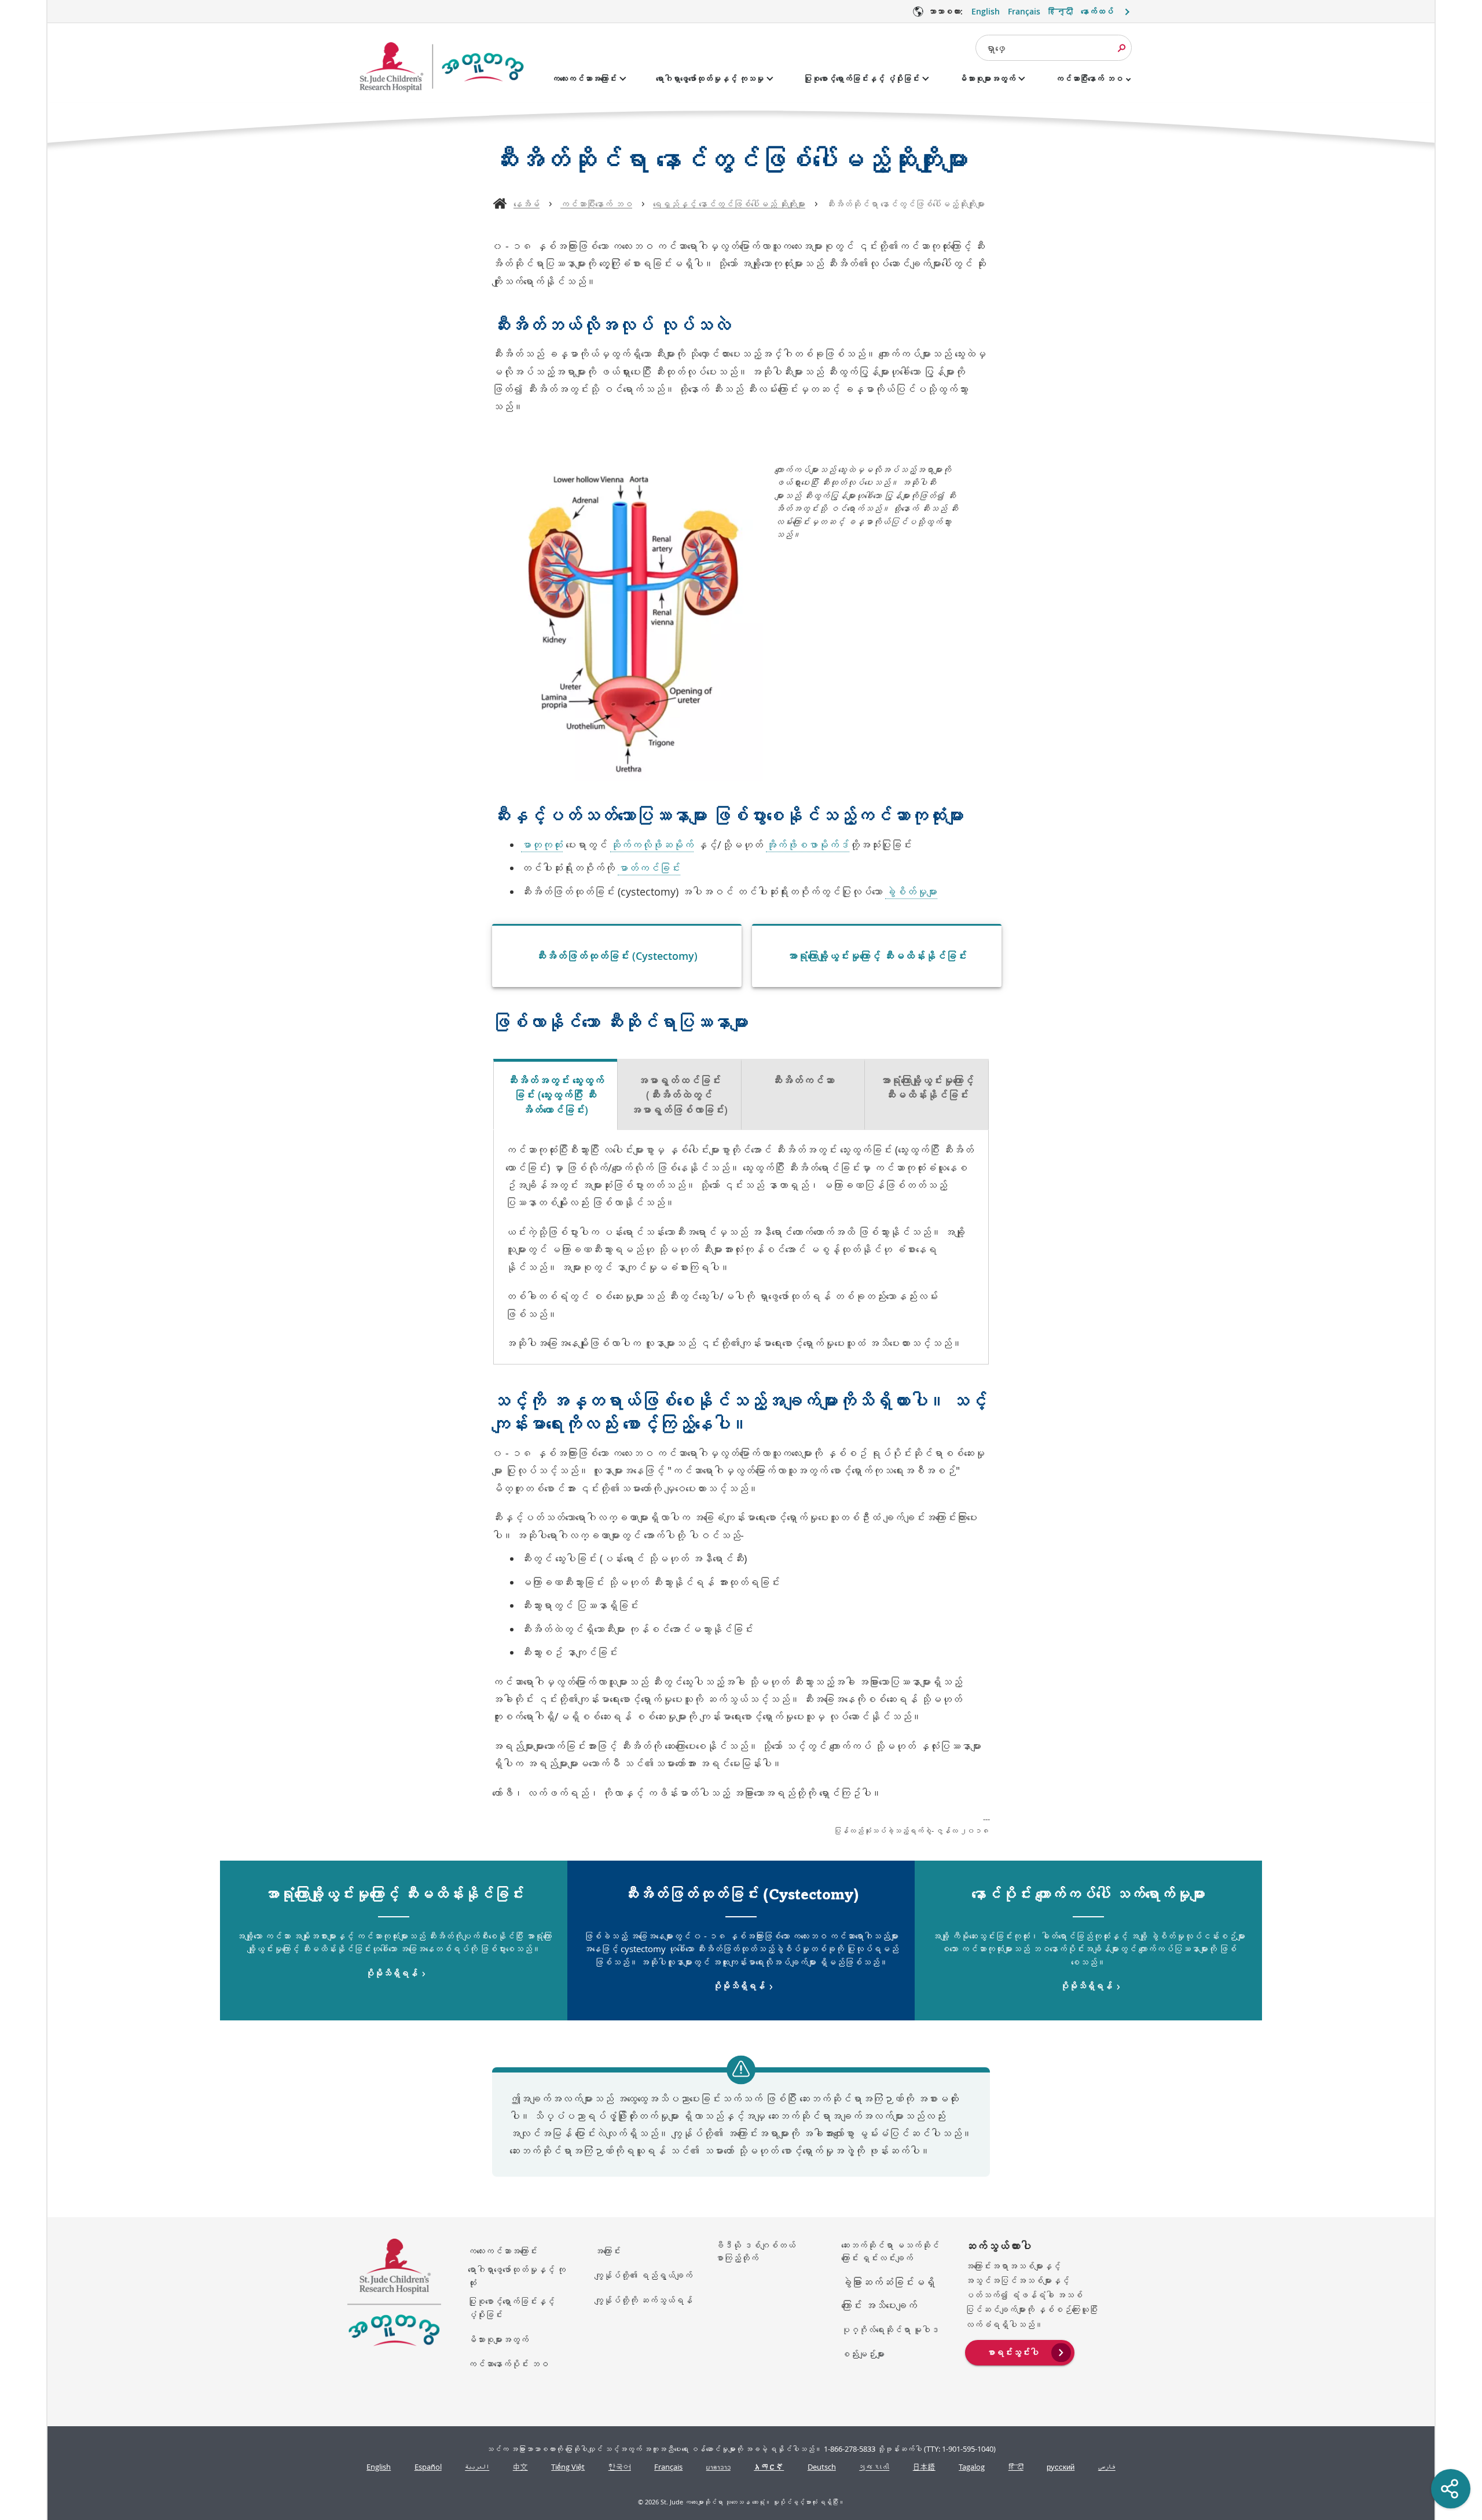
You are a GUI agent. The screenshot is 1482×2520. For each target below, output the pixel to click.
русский (1061, 2467)
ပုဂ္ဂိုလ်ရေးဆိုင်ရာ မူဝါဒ (890, 2330)
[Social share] (1451, 2489)
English (986, 11)
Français (1024, 11)
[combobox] (1054, 48)
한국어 (620, 2467)
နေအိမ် (527, 204)
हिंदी (1016, 2467)
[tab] (555, 1095)
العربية (477, 2467)
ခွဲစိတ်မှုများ (911, 892)
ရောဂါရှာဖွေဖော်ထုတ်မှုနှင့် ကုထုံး (517, 2276)
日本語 (924, 2467)
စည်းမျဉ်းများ (863, 2354)
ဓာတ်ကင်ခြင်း (649, 868)
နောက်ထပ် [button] (1097, 11)
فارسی (1107, 2467)
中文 (520, 2467)
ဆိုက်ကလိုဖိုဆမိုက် (652, 845)
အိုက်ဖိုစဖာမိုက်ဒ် (808, 845)
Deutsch (822, 2467)
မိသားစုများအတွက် (987, 78)
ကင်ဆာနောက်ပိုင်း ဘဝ (508, 2364)
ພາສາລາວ (718, 2467)
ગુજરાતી (874, 2467)
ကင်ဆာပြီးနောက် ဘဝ (1089, 78)
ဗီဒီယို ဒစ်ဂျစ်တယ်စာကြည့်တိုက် (755, 2252)
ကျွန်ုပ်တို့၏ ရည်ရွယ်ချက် (643, 2275)
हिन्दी (1061, 11)
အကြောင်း (608, 2251)
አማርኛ (769, 2467)
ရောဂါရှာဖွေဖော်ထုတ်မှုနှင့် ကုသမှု (710, 78)
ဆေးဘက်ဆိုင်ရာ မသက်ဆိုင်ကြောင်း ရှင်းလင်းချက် (890, 2252)
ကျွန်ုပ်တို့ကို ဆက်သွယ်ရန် (643, 2300)
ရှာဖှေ (995, 48)
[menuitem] (1020, 2352)
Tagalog (972, 2467)
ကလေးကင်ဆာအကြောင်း (584, 78)
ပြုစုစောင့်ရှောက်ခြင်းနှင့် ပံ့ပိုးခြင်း (861, 78)
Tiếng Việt (568, 2467)
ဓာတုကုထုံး (542, 845)
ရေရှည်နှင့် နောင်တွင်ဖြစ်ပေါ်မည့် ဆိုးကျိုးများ (729, 204)
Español (428, 2467)
